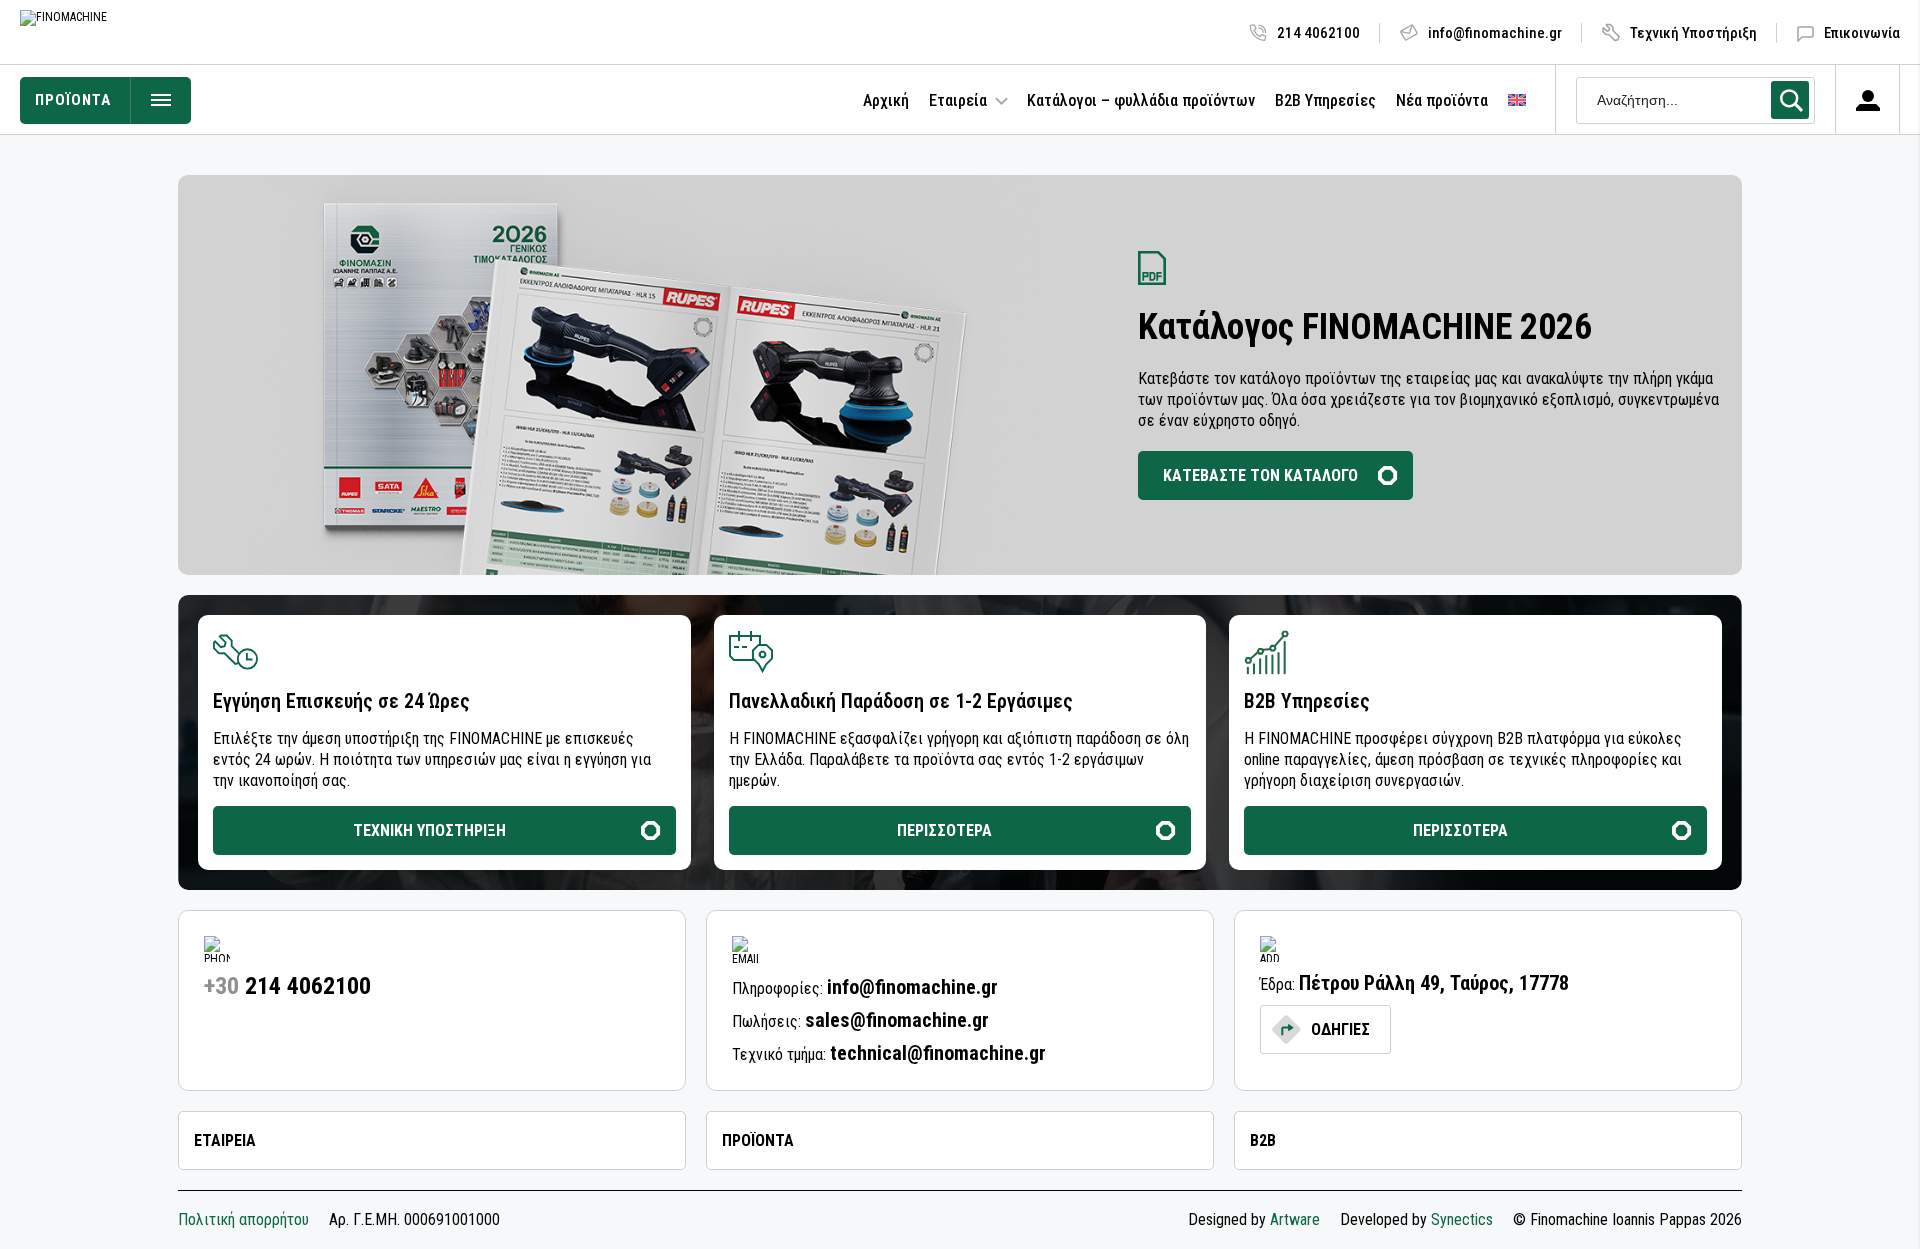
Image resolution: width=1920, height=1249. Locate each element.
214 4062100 (1318, 33)
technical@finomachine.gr (938, 1053)
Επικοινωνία (1862, 33)
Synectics (1462, 1219)
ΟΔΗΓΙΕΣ (1340, 1029)
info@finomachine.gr (1495, 33)
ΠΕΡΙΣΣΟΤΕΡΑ (944, 830)
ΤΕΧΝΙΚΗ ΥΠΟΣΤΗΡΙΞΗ (429, 830)
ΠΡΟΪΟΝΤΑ (73, 100)
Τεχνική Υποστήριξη (1693, 33)
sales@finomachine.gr (897, 1020)
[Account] (1867, 100)
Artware (1295, 1219)
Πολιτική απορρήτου (243, 1220)
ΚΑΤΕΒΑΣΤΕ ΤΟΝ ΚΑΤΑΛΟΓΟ (1260, 475)
